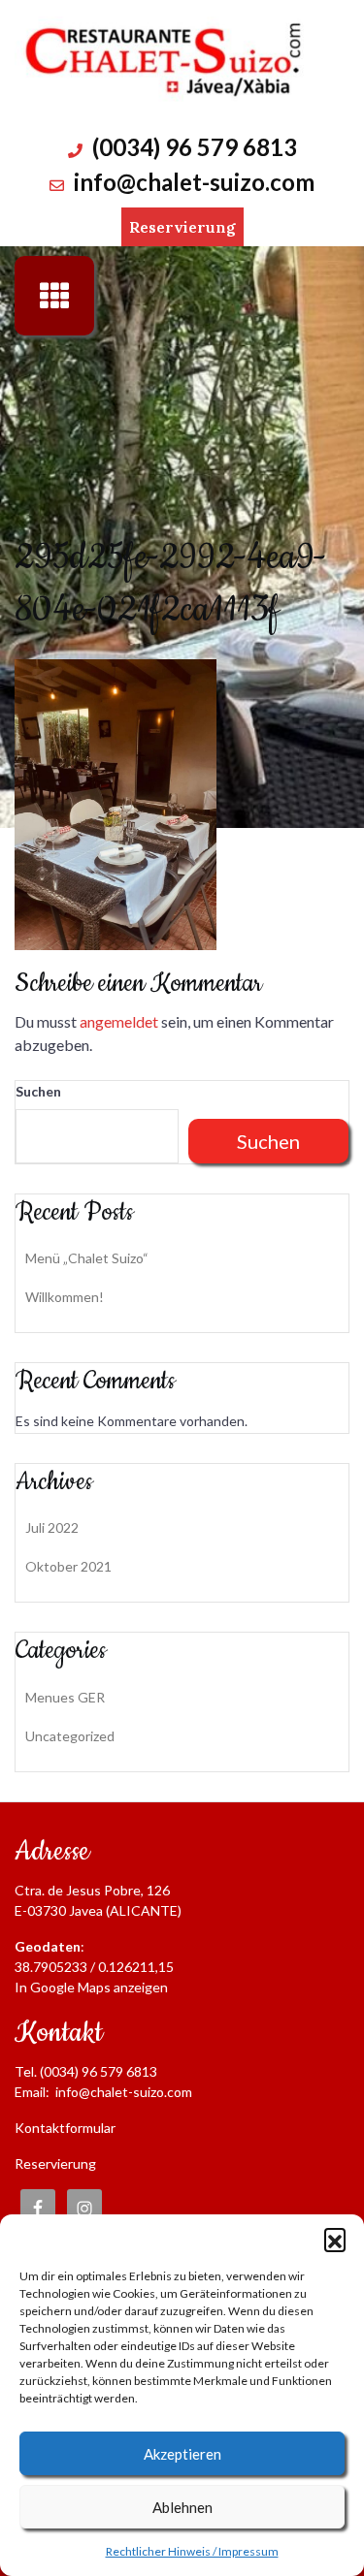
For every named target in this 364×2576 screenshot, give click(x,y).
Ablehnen (182, 2507)
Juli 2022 (52, 1527)
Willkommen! (65, 1297)
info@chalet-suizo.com (194, 182)
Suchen (38, 1091)
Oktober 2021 (68, 1566)
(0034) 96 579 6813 (195, 147)
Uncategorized (70, 1736)
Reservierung (182, 227)
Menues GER (65, 1697)
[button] (335, 2239)
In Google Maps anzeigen (91, 1987)
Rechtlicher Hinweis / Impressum (192, 2551)
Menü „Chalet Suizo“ (87, 1258)
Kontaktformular (65, 2128)
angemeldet (119, 1021)
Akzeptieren (182, 2454)
